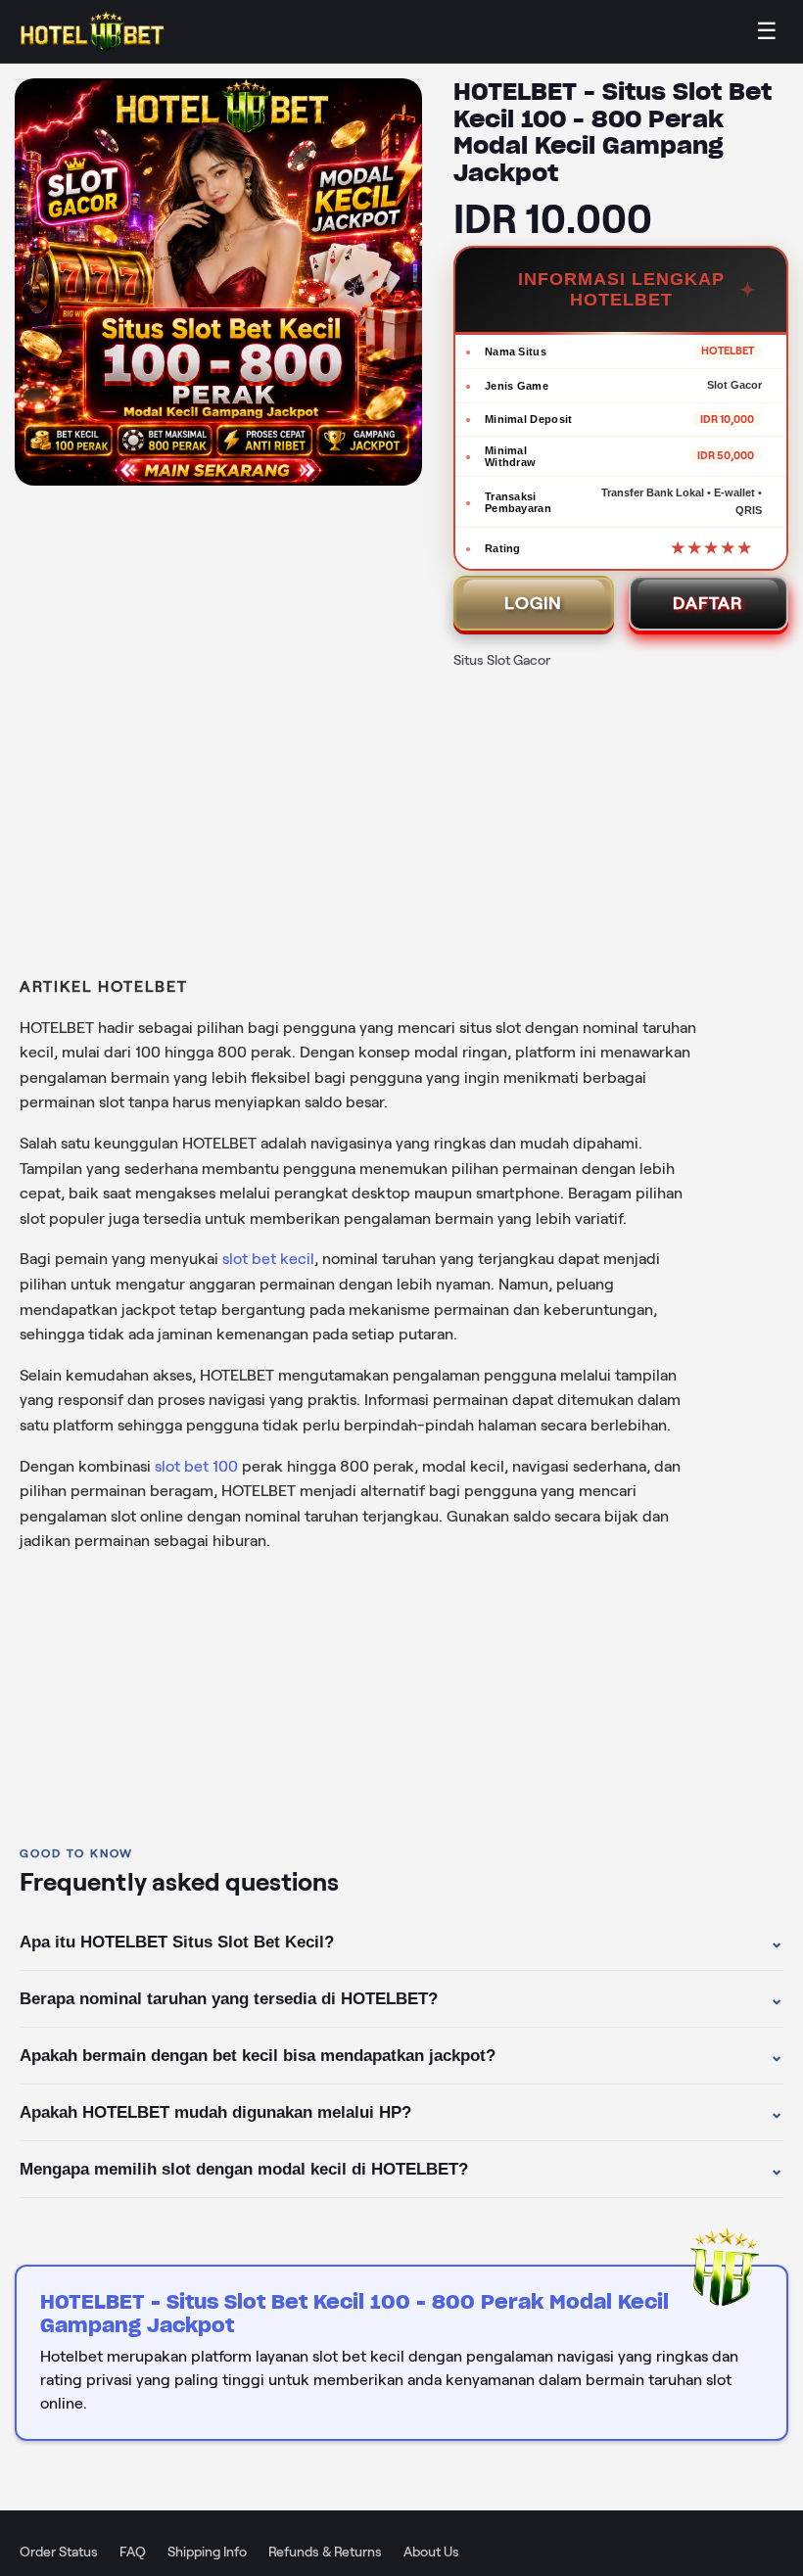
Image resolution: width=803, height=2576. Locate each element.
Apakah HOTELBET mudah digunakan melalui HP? (401, 2113)
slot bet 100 (196, 1466)
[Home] (93, 32)
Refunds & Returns (325, 2552)
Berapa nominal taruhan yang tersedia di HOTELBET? (401, 1999)
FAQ (133, 2552)
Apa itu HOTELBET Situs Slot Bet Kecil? (401, 1943)
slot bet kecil (268, 1259)
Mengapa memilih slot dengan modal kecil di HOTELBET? (401, 2170)
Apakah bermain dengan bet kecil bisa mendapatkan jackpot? (401, 2056)
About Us (431, 2552)
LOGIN (533, 603)
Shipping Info (207, 2552)
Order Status (59, 2552)
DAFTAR (708, 603)
